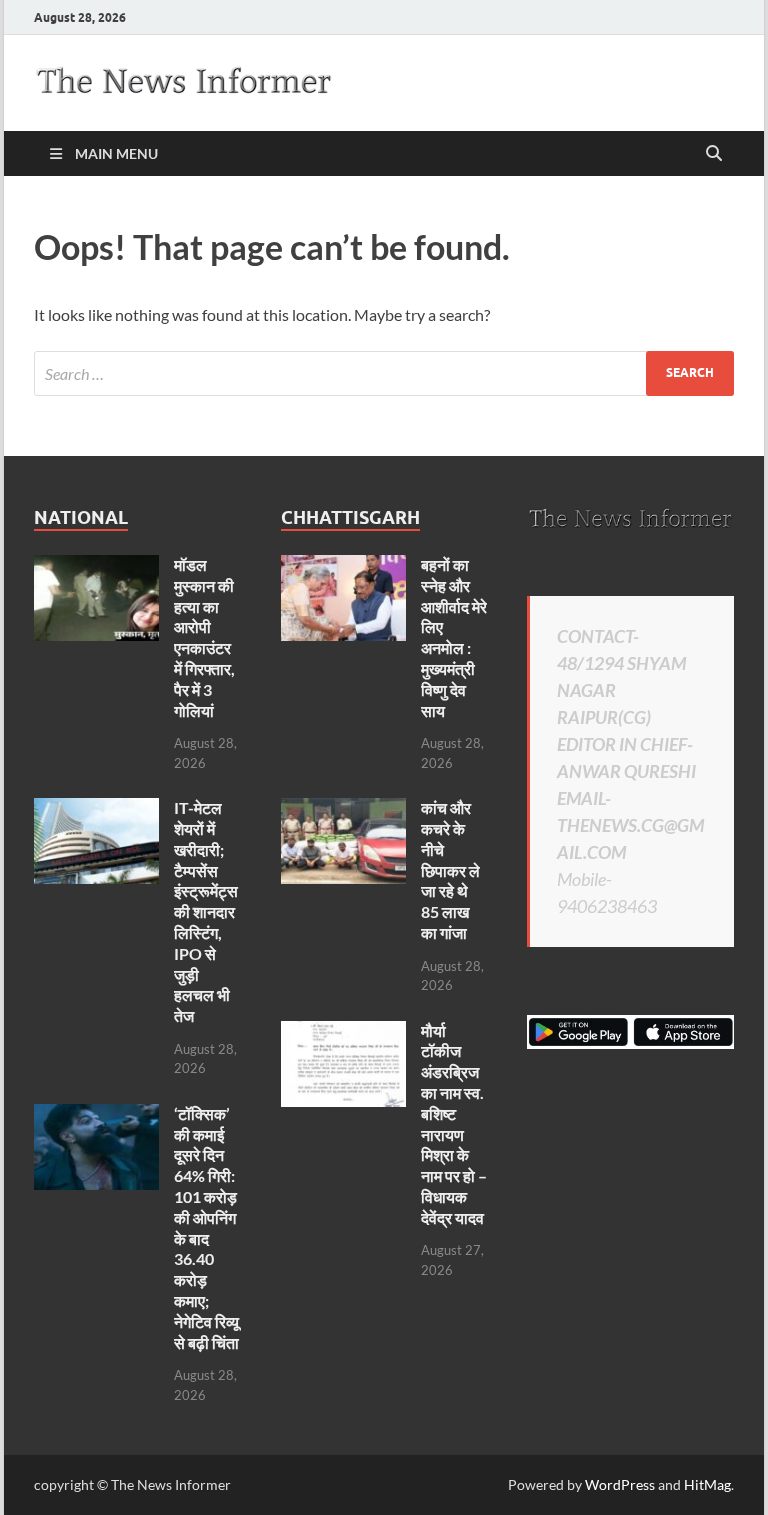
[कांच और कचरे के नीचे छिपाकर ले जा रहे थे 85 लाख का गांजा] (343, 809)
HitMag (707, 1484)
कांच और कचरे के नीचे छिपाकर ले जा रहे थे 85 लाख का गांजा (450, 870)
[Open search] (714, 154)
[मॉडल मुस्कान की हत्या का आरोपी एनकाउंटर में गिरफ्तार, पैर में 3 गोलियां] (96, 566)
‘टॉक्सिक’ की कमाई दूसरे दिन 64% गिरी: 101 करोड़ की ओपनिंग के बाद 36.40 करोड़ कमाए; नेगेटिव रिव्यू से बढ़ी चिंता (206, 1228)
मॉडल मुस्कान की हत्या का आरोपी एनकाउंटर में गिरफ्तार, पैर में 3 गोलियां (204, 637)
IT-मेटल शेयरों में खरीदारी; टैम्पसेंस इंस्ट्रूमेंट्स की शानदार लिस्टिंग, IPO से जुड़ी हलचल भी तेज (206, 911)
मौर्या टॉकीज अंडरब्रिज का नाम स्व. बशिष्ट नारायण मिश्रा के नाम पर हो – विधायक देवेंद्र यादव (454, 1124)
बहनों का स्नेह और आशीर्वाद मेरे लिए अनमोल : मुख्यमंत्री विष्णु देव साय (454, 637)
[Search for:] (384, 373)
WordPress (620, 1484)
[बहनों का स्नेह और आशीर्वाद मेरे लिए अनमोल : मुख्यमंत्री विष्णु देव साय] (343, 566)
